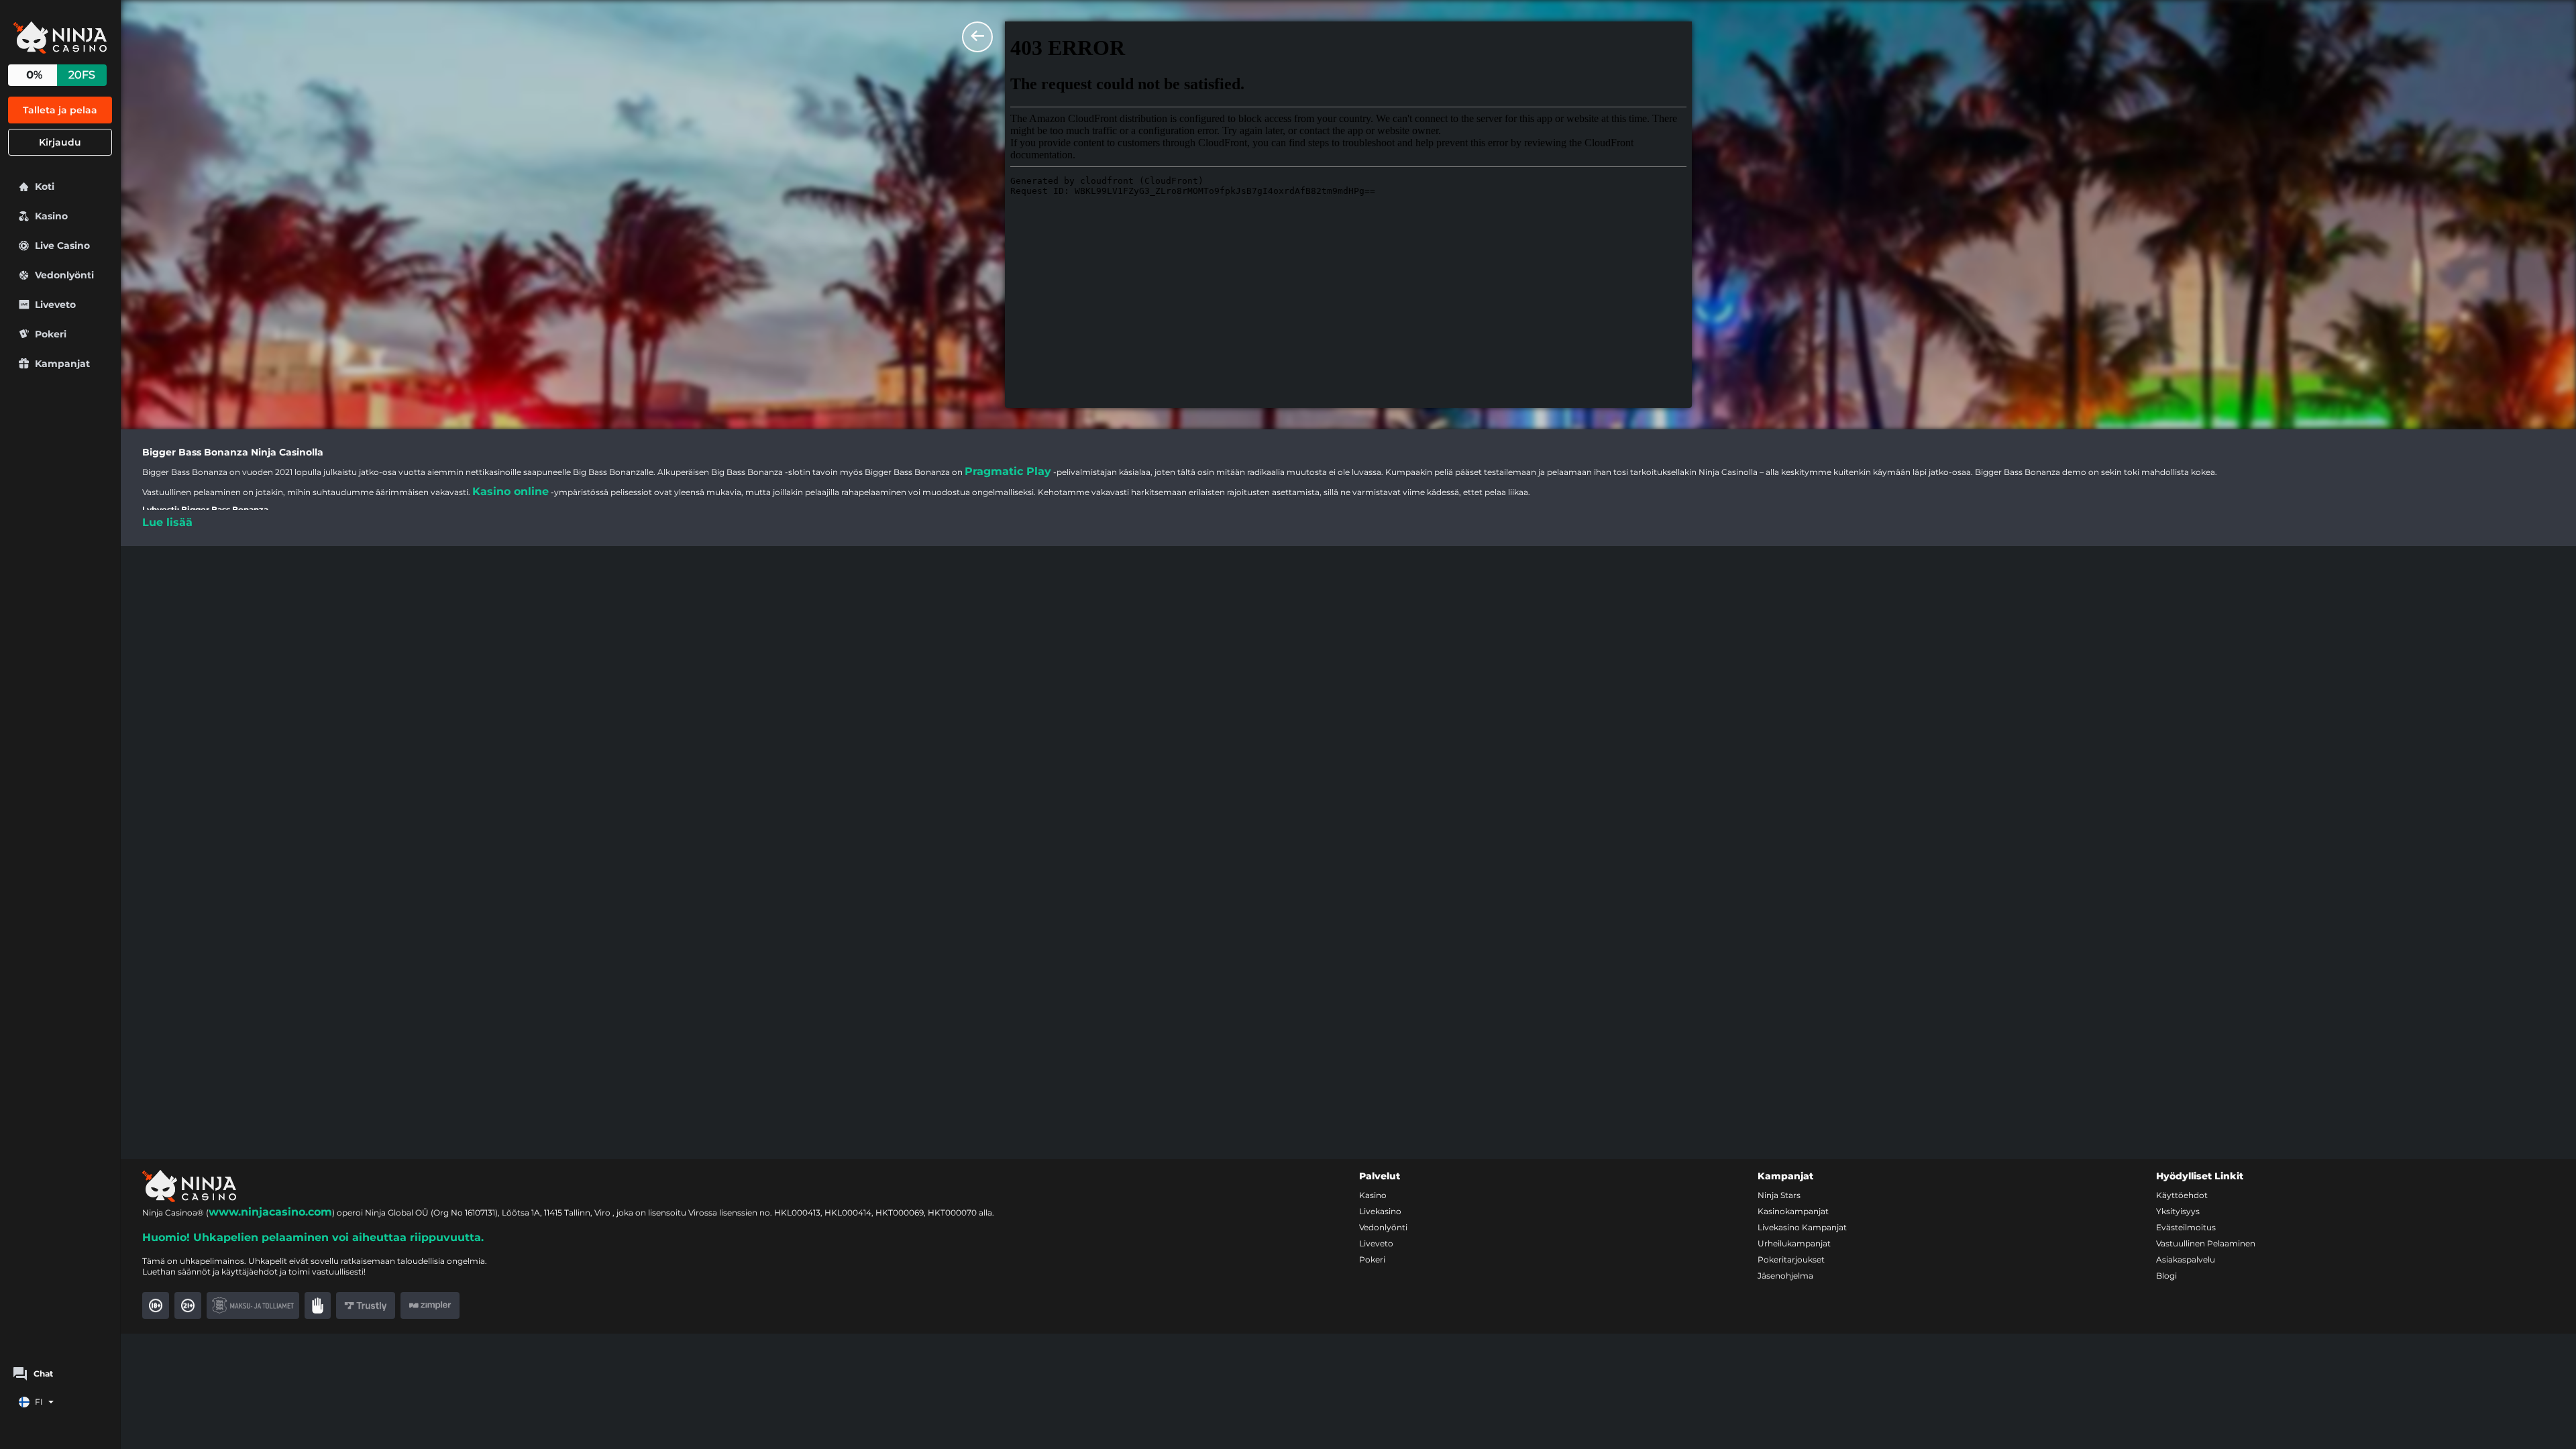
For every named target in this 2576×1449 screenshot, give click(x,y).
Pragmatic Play (1008, 471)
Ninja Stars (1779, 1195)
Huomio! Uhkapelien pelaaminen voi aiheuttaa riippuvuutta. (313, 1237)
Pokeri (1372, 1259)
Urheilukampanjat (1794, 1243)
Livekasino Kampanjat (1802, 1227)
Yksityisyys (2178, 1211)
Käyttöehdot (2182, 1195)
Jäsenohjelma (1785, 1276)
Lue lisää (167, 522)
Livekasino (1380, 1211)
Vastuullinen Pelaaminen (2206, 1243)
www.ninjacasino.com (270, 1212)
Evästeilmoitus (2186, 1227)
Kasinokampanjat (1793, 1211)
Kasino (1373, 1195)
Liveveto (1376, 1243)
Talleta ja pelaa (60, 110)
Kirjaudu (60, 142)
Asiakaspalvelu (2186, 1259)
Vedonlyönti (1383, 1227)
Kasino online (511, 491)
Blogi (2166, 1276)
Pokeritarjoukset (1791, 1259)
